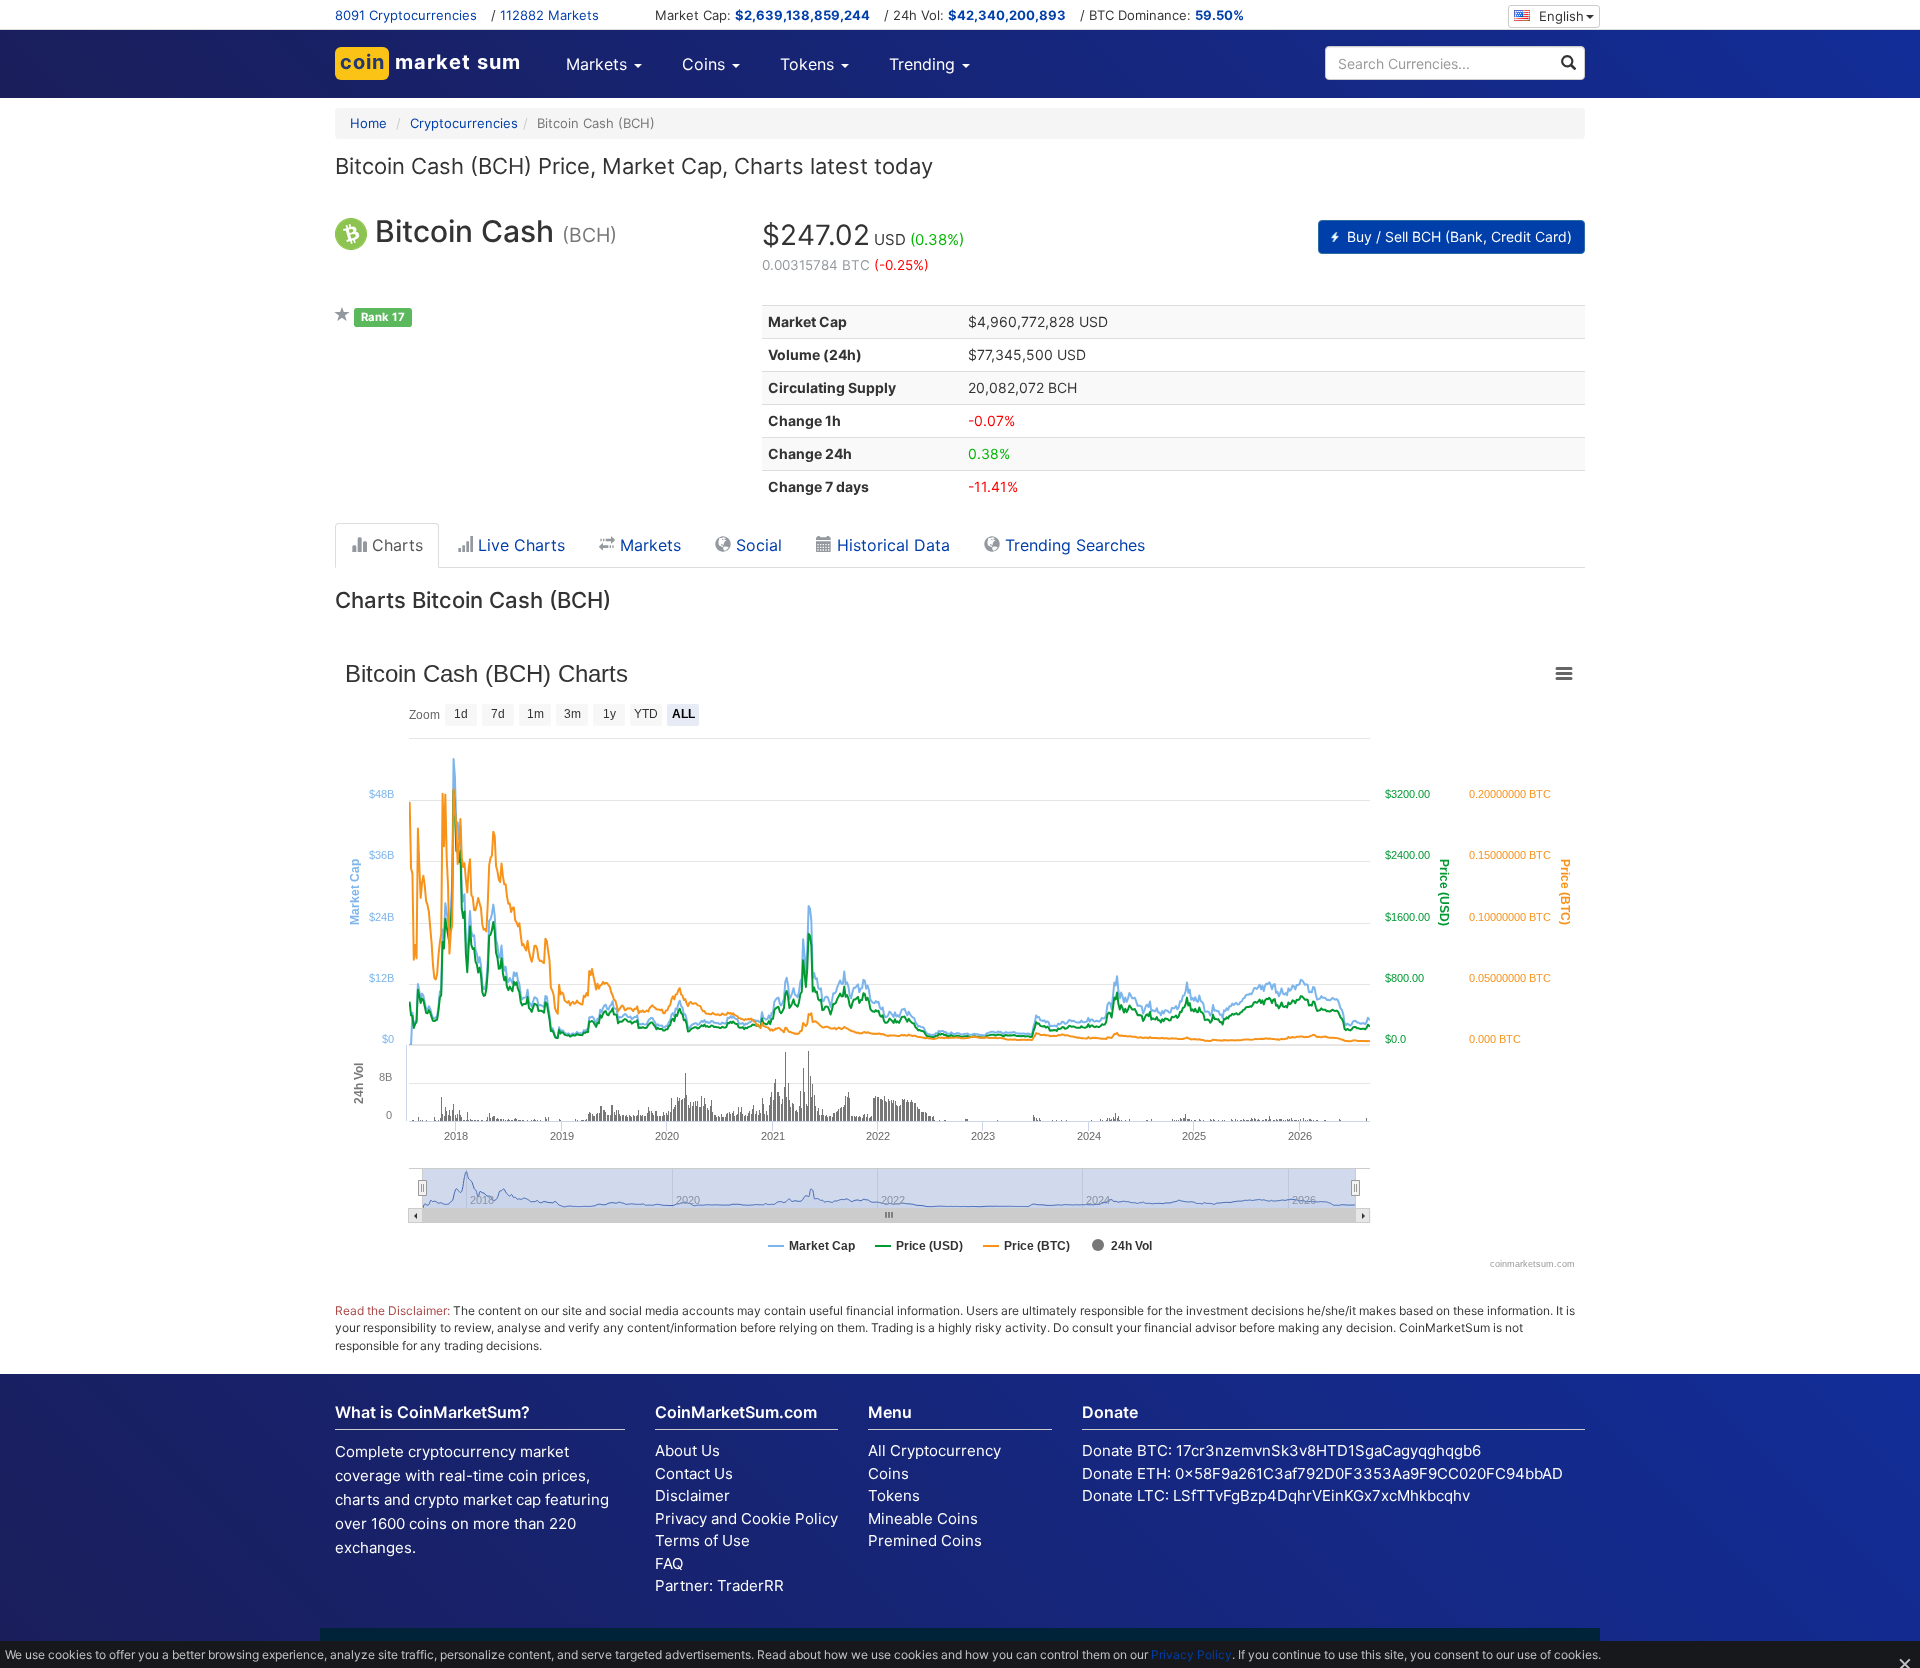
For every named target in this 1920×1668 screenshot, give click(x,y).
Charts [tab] (395, 545)
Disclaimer (692, 1495)
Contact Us (694, 1473)
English (1559, 16)
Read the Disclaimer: (392, 1310)
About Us (687, 1450)
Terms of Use (702, 1540)
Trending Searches (1072, 545)
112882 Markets (549, 15)
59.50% (1219, 15)
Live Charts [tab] (519, 545)
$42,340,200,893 (1007, 15)
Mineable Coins (923, 1518)
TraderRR (750, 1585)
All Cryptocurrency (934, 1450)
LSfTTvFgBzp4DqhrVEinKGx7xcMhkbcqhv (1321, 1495)
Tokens (894, 1495)
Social (756, 545)
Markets (648, 545)
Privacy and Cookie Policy (746, 1518)
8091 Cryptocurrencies (406, 15)
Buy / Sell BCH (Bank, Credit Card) (1457, 236)
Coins (888, 1473)
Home (368, 123)
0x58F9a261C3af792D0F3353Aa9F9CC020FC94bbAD (1369, 1473)
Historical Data (891, 545)
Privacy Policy (1191, 1654)
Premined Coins (925, 1540)
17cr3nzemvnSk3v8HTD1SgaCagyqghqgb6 (1328, 1450)
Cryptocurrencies (464, 123)
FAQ (669, 1563)
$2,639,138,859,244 (802, 15)
